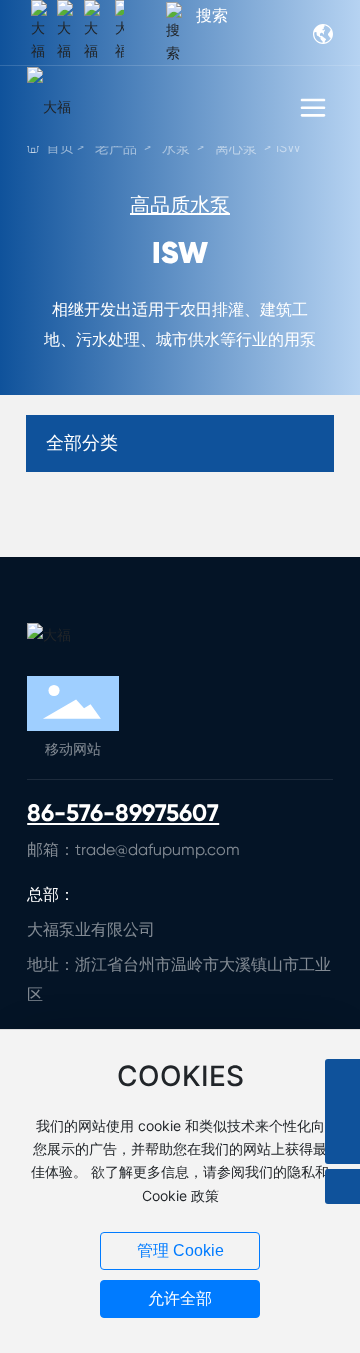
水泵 (176, 148)
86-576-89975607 (123, 812)
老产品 (116, 148)
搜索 (212, 15)
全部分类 (82, 443)
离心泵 (236, 148)
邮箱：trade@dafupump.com (133, 849)
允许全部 (180, 1298)
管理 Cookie (180, 1250)
